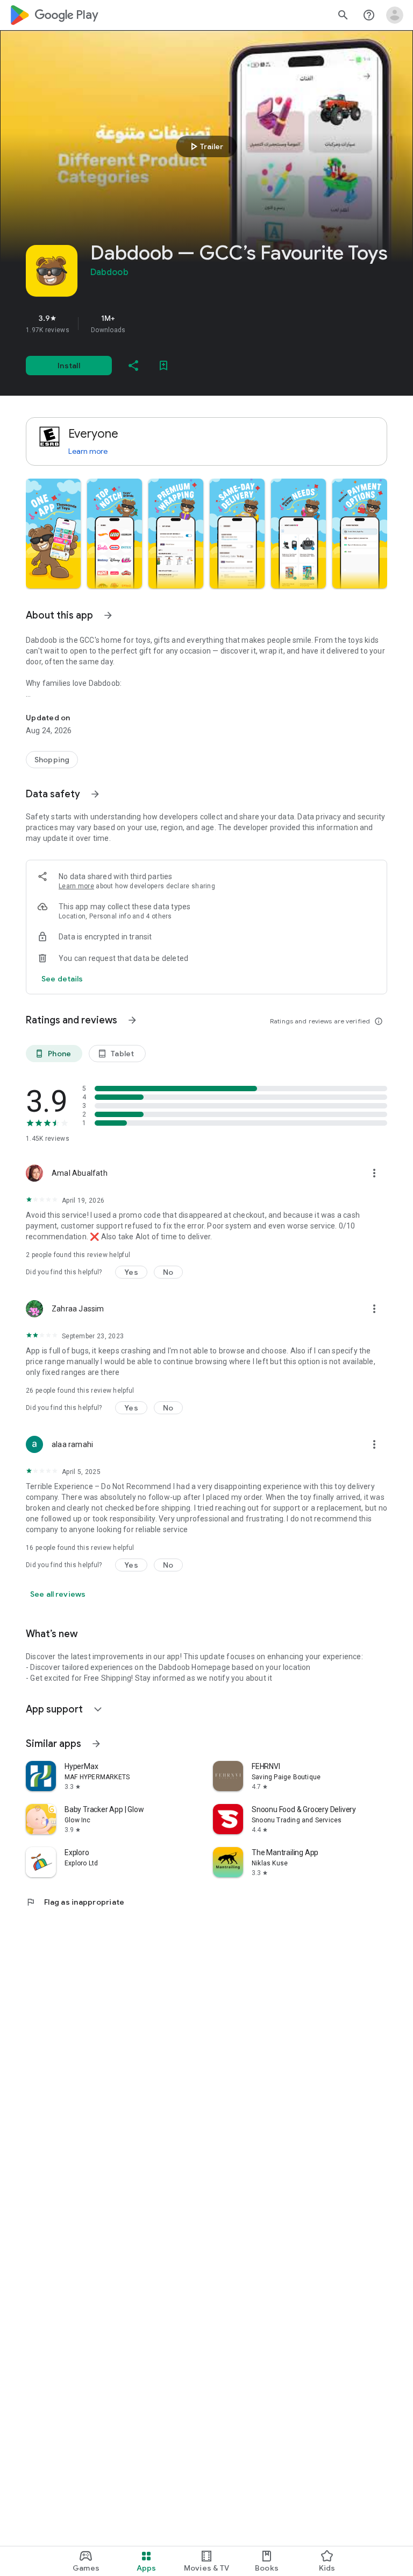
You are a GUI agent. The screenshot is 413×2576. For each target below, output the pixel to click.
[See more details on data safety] (62, 979)
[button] (53, 534)
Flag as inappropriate (75, 1902)
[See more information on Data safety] (95, 794)
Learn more (88, 451)
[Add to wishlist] (163, 366)
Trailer (205, 146)
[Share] (133, 366)
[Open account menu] (395, 15)
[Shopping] (52, 760)
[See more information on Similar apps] (96, 1744)
